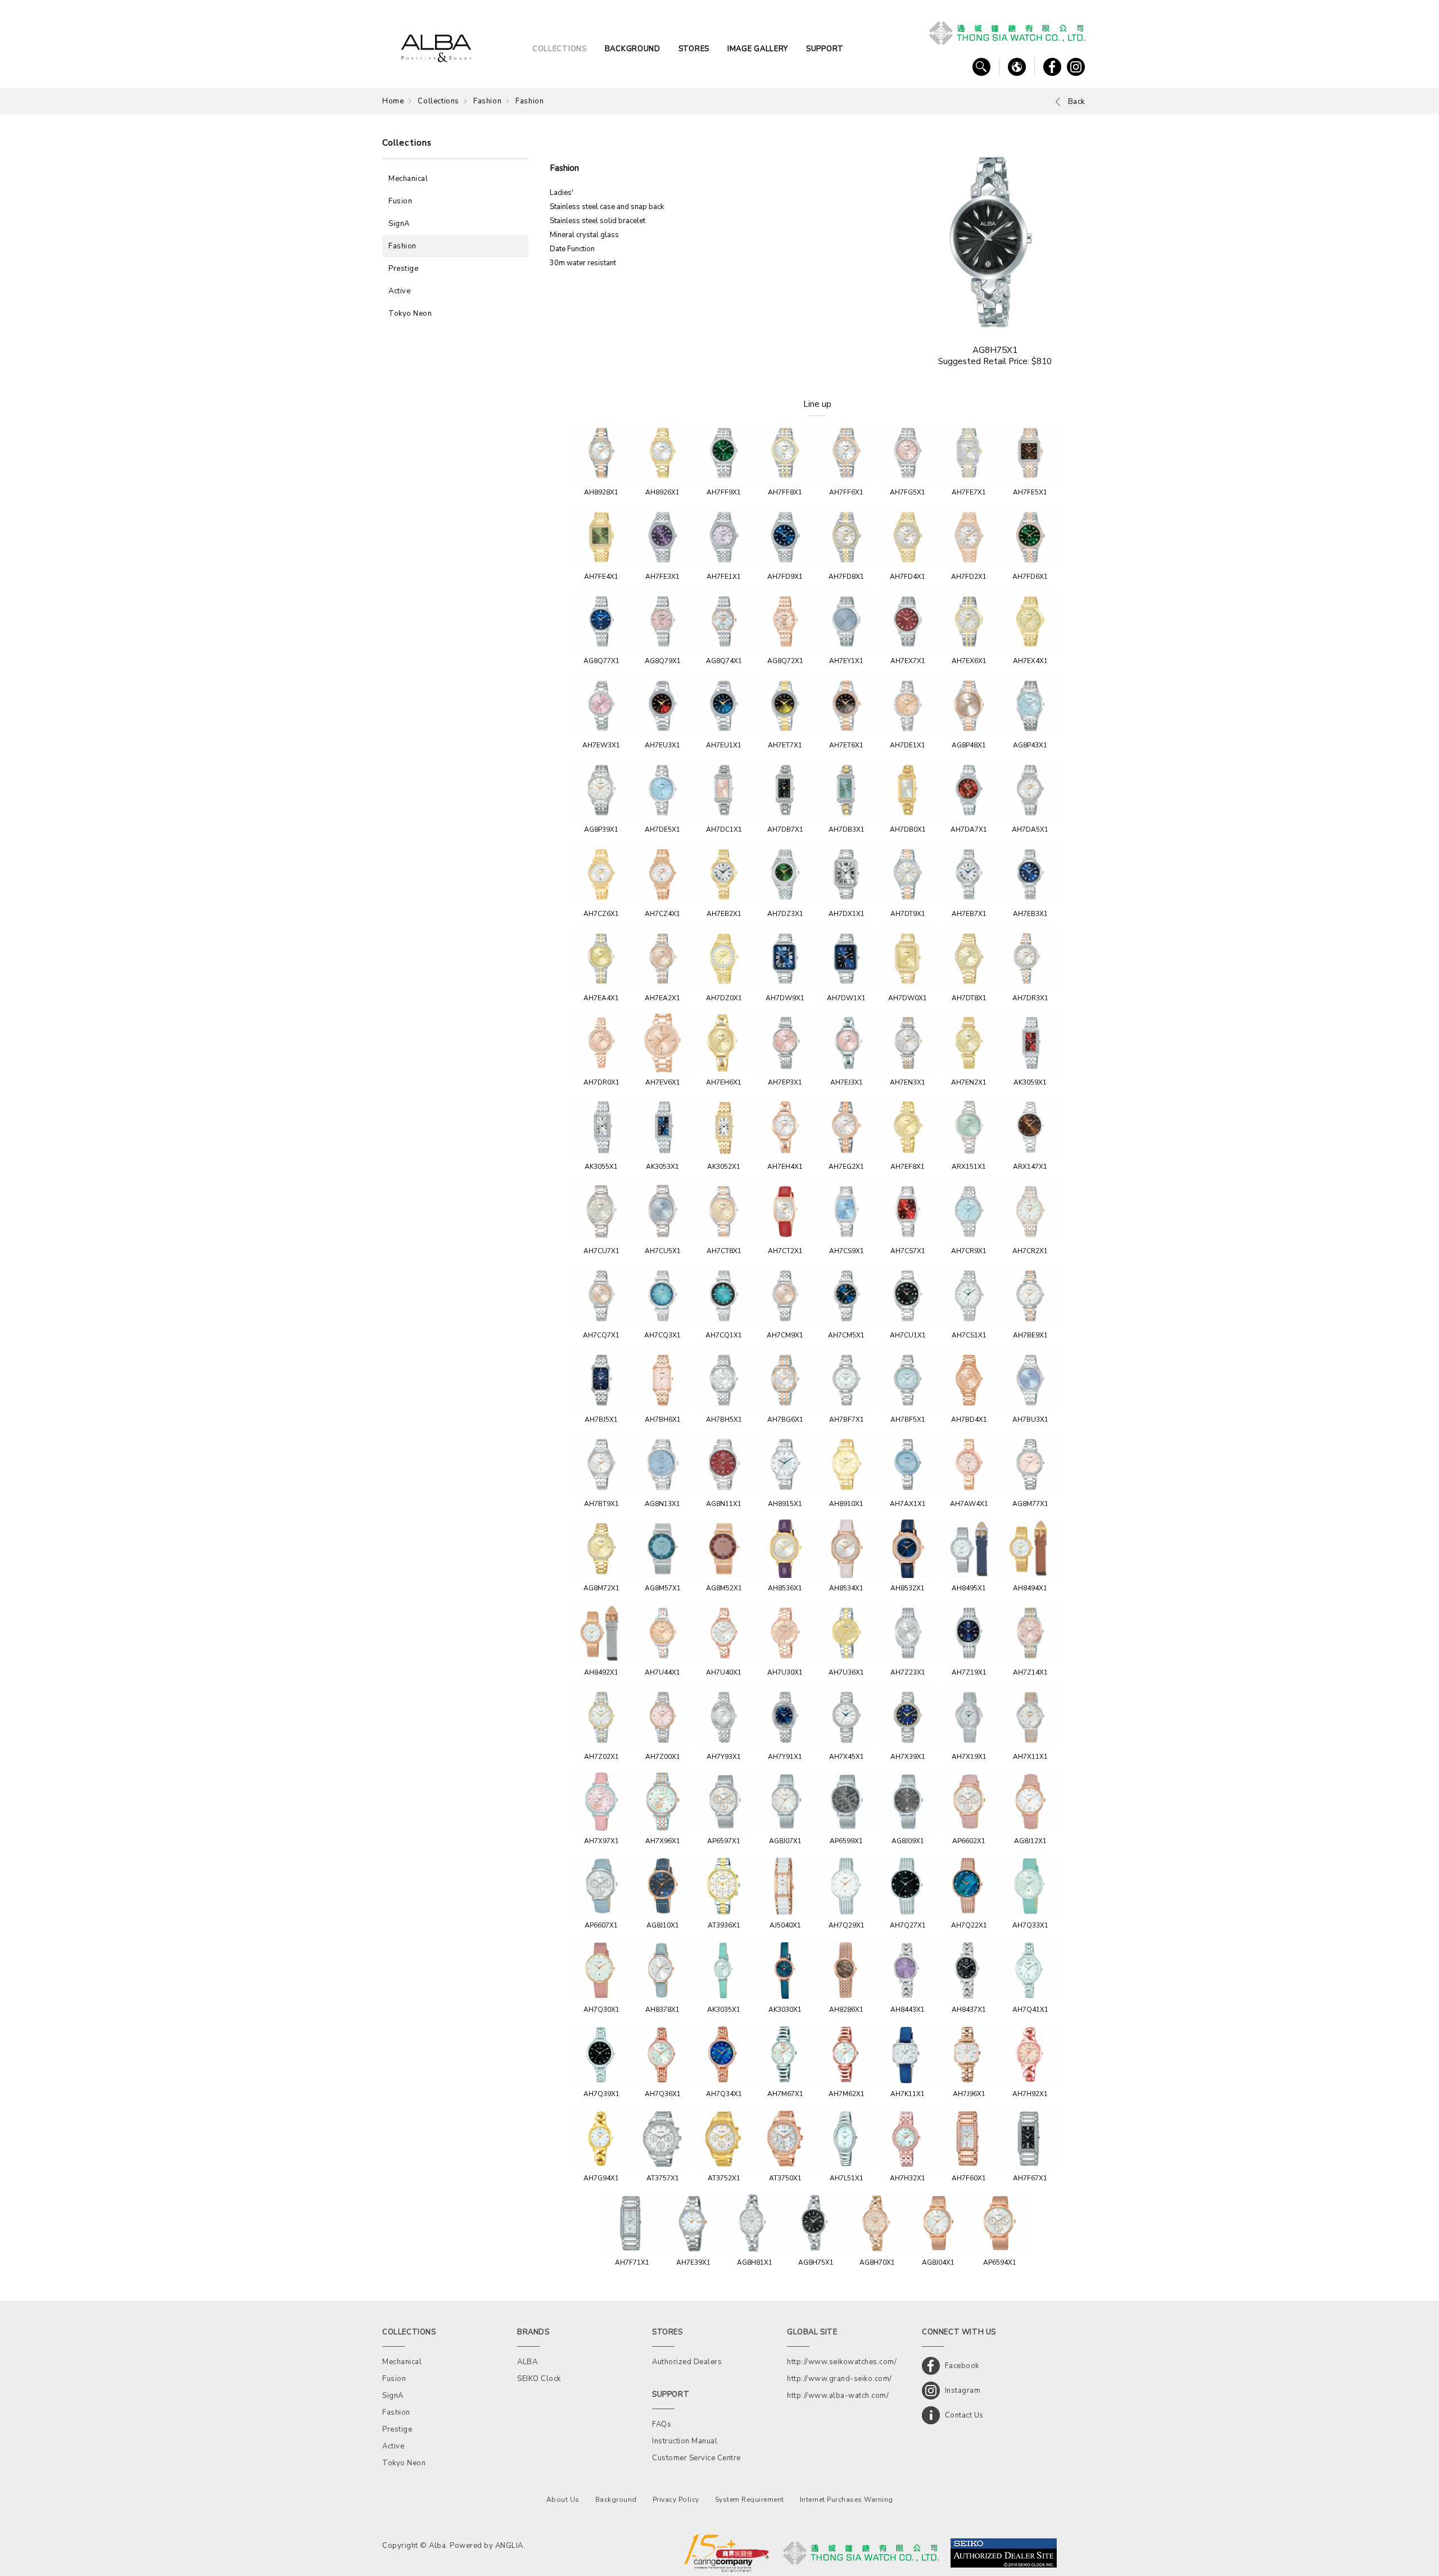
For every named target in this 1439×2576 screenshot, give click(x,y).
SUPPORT (825, 49)
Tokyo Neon (410, 314)
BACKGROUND (633, 49)
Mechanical (408, 179)
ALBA (527, 2362)
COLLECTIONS (560, 49)
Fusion (400, 201)
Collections (438, 101)
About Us (563, 2500)
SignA (399, 224)
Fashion (487, 101)
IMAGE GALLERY (758, 49)
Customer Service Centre (696, 2458)
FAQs (662, 2424)
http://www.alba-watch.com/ (838, 2396)
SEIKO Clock (539, 2379)
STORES (694, 49)
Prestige (403, 269)
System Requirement (750, 2500)
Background (616, 2500)
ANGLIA (509, 2546)
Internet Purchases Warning (847, 2500)
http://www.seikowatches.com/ (842, 2362)
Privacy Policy (676, 2500)
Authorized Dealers (687, 2362)
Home (393, 101)
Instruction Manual (685, 2441)
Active (399, 291)
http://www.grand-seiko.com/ (840, 2379)
